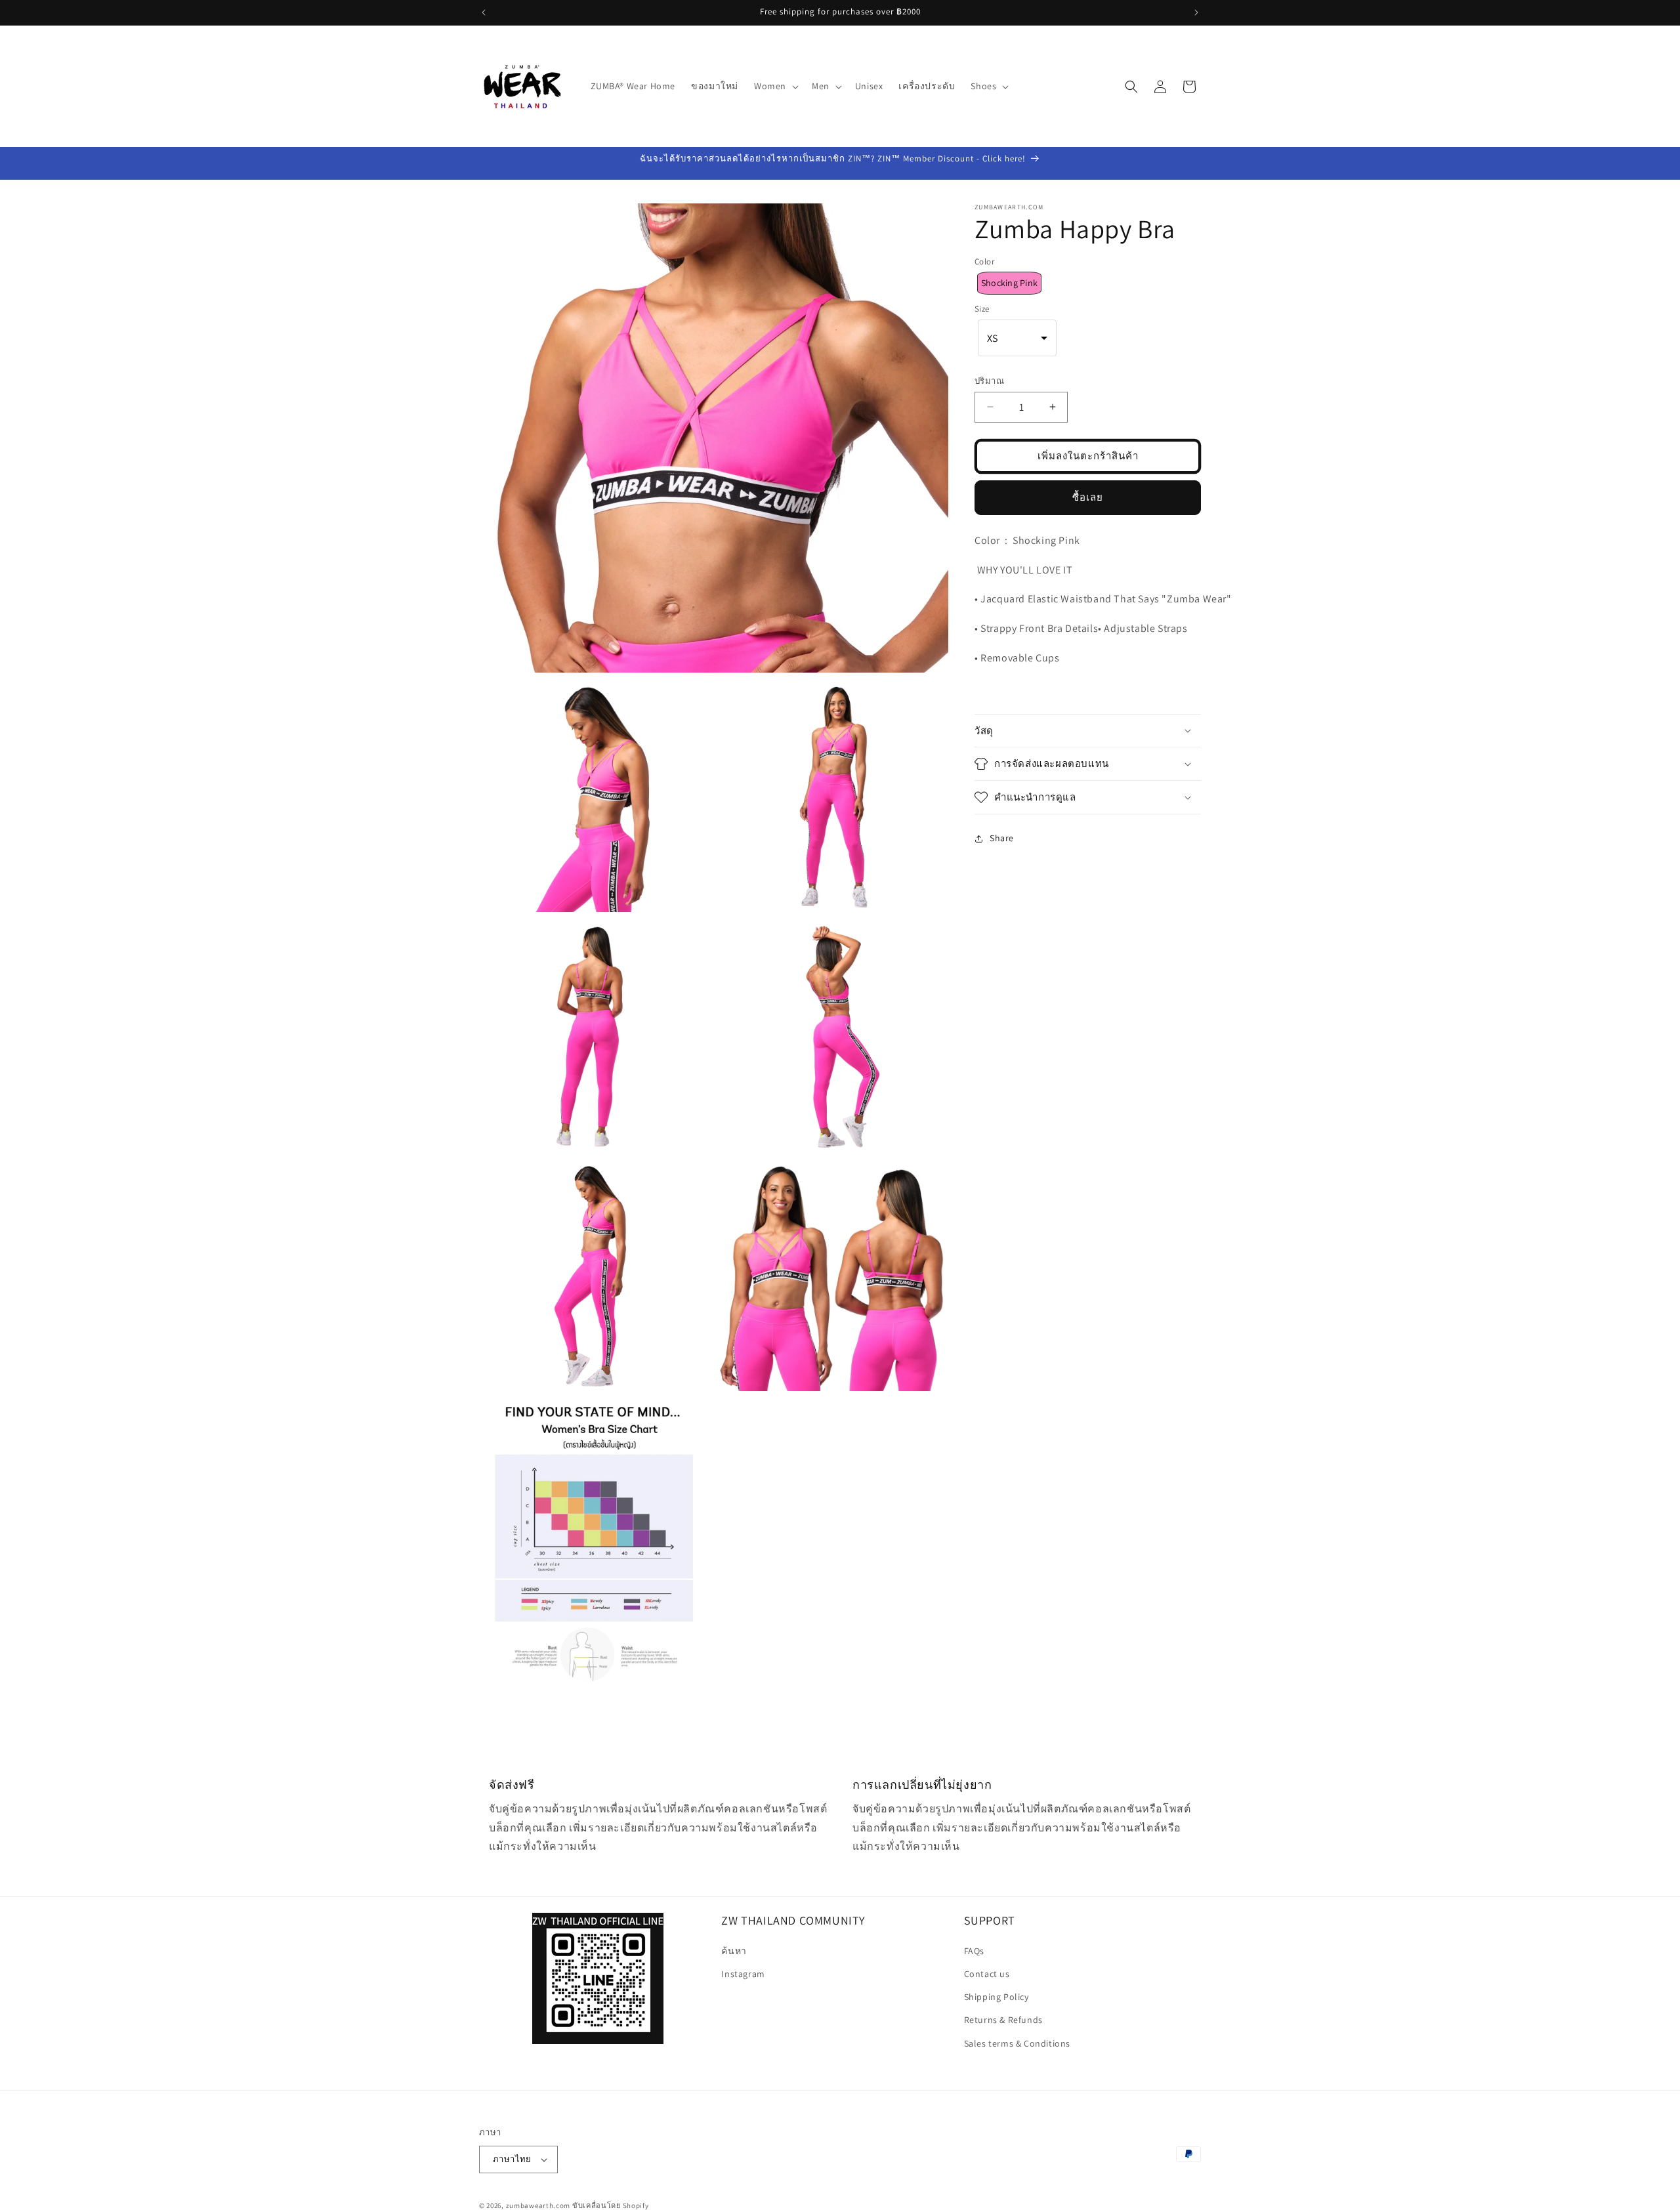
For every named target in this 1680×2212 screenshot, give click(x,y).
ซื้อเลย (1088, 497)
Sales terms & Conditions (1017, 2043)
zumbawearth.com (538, 2205)
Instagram (743, 1974)
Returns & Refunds (1003, 2020)
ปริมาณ (989, 381)
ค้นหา (734, 1951)
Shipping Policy (997, 1997)
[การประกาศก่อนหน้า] (484, 12)
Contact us (987, 1974)
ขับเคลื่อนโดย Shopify (611, 2205)
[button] (775, 86)
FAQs (974, 1951)
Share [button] (1002, 839)
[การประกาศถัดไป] (1196, 12)
